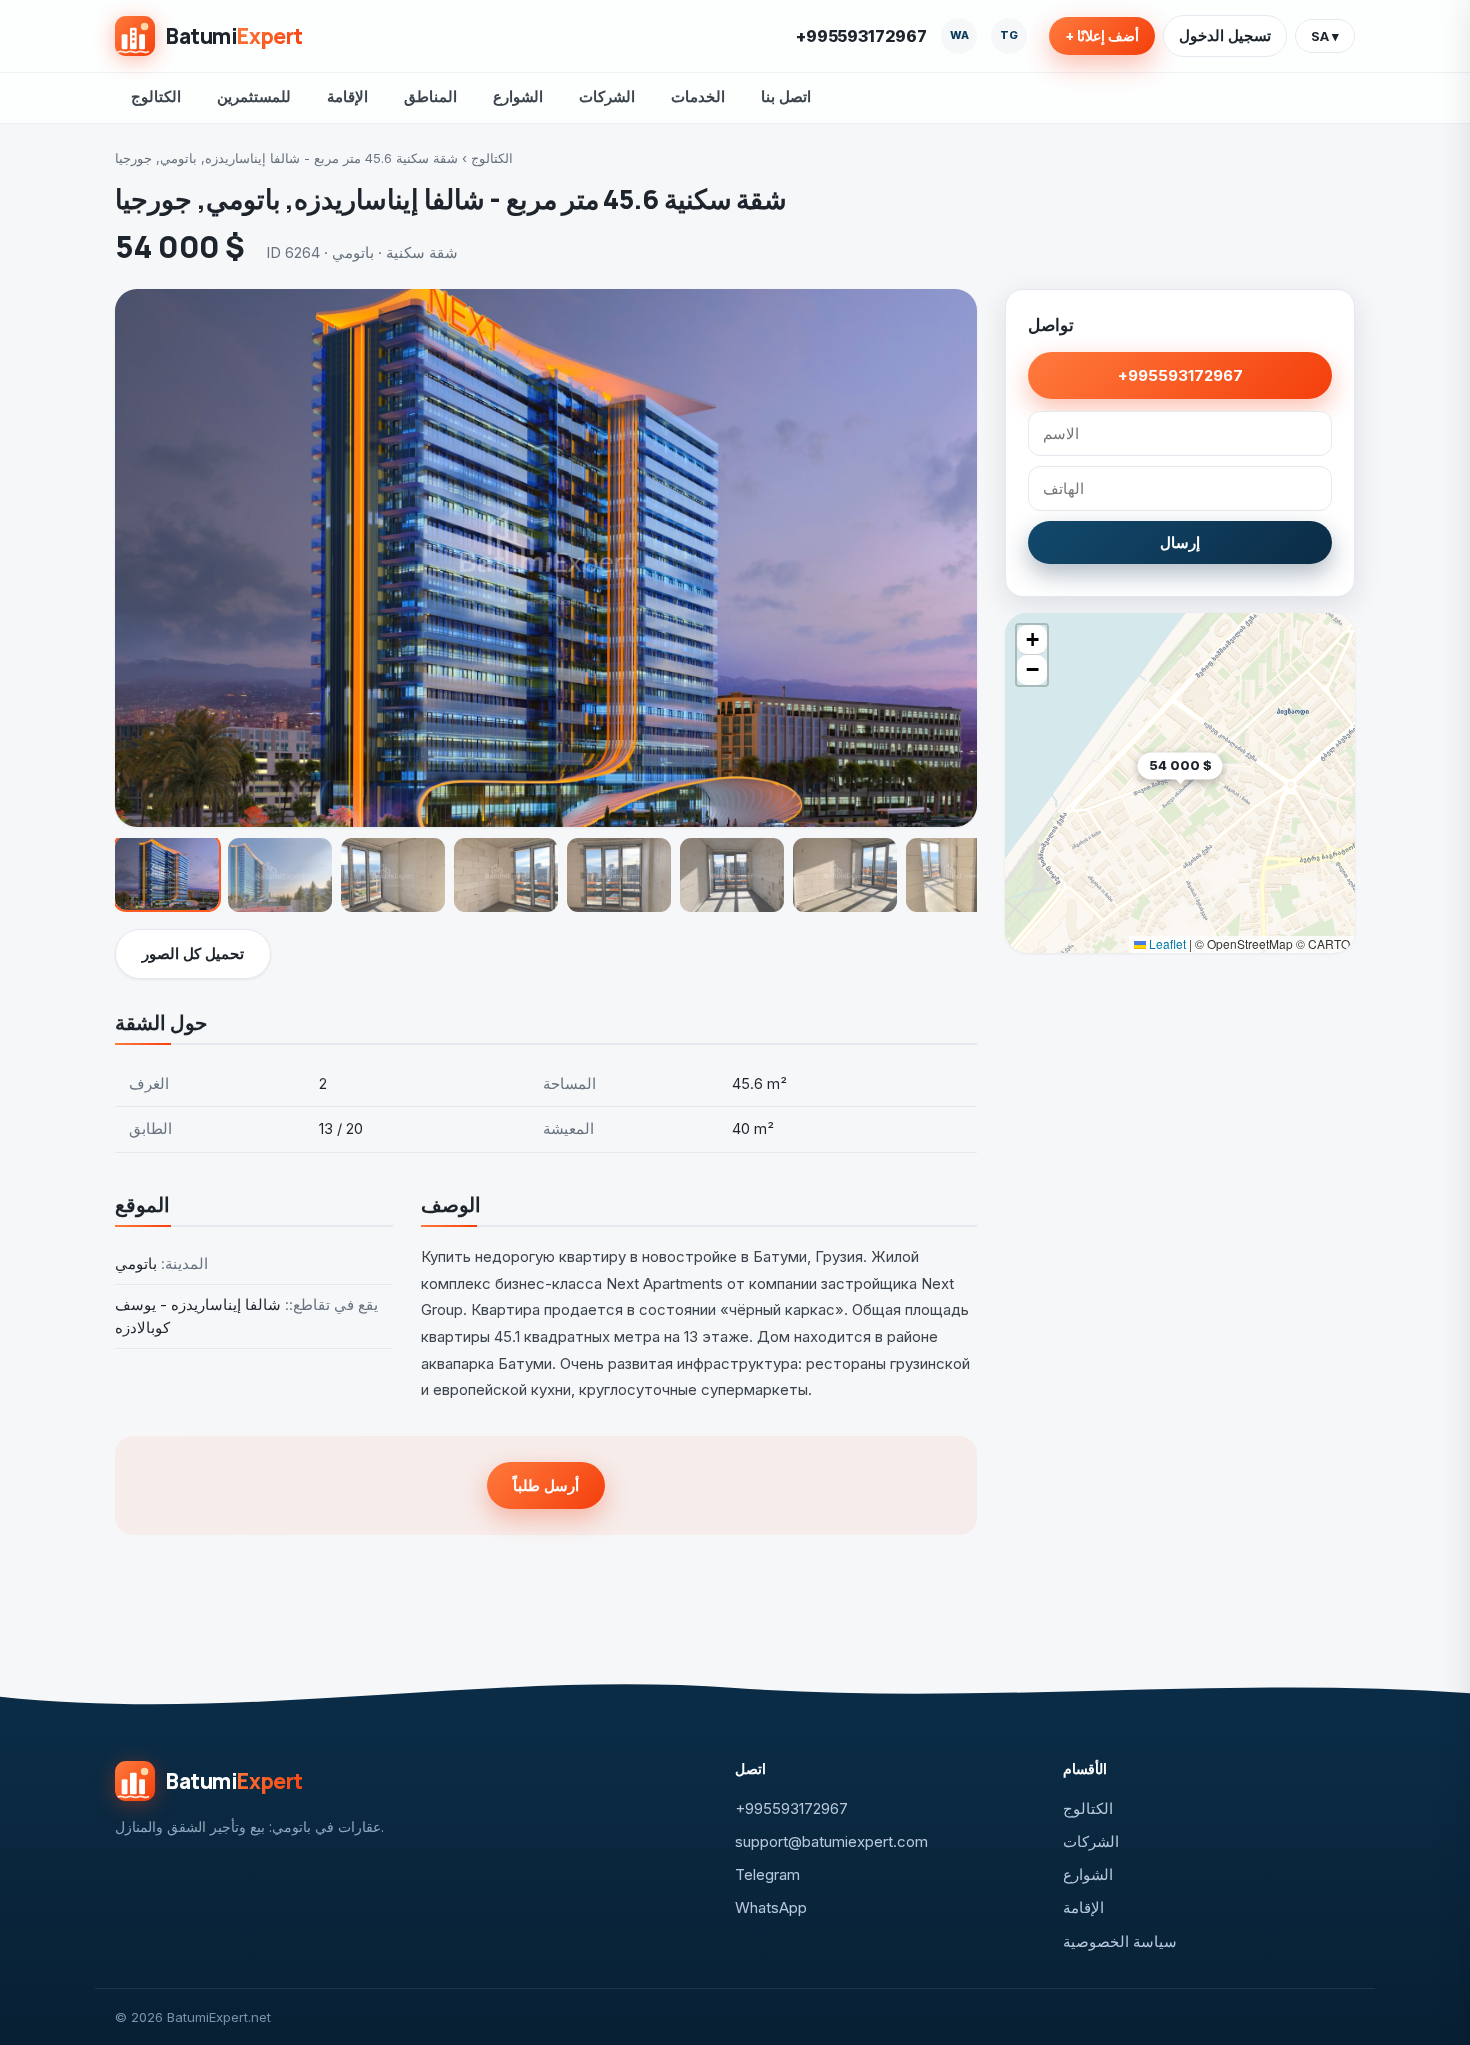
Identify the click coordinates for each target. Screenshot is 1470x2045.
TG (1009, 35)
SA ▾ (1325, 36)
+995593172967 (861, 36)
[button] (1222, 796)
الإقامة (347, 96)
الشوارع (518, 96)
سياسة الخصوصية (1120, 1941)
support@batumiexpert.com (831, 1841)
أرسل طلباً (546, 1485)
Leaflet (1166, 943)
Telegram (767, 1874)
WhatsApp (771, 1907)
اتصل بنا (786, 96)
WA (959, 35)
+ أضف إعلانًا (1102, 36)
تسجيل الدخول (1225, 35)
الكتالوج (156, 96)
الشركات (607, 96)
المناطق (430, 96)
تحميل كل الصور (193, 953)
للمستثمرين (254, 96)
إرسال (1180, 542)
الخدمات (698, 96)
